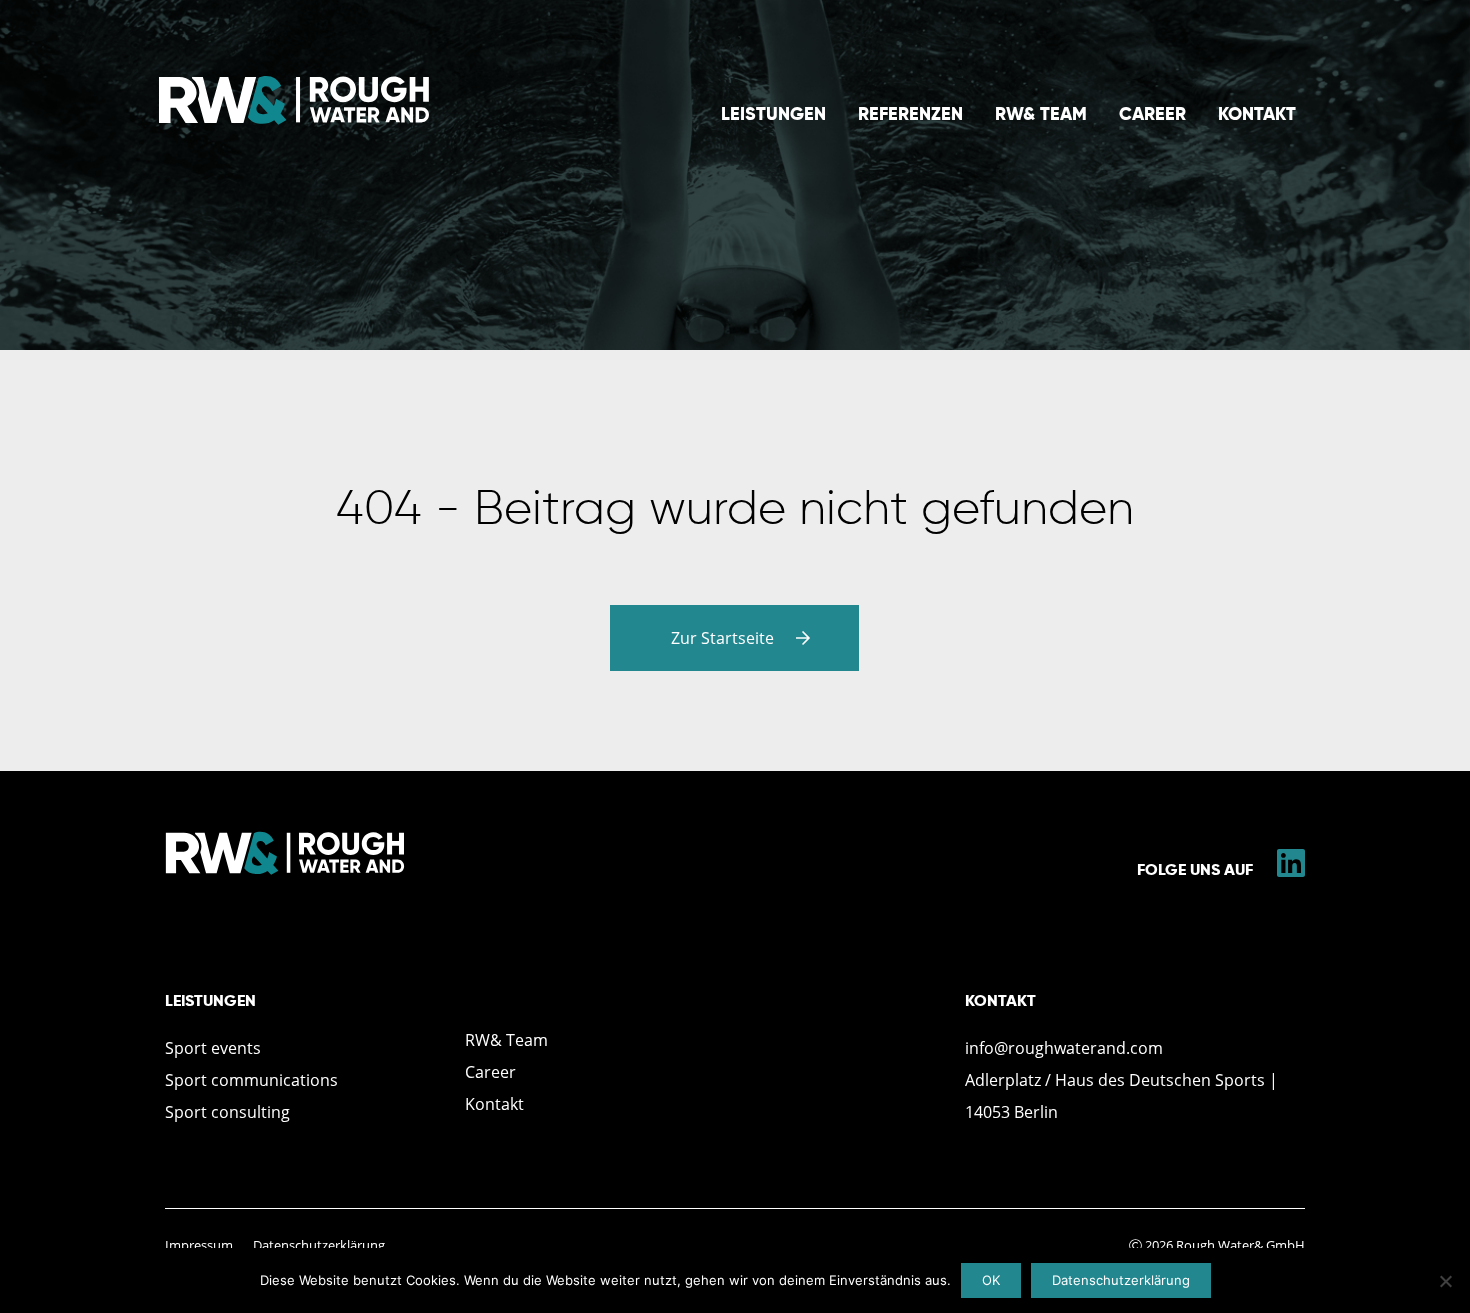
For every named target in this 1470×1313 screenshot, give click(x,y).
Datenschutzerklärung (319, 1245)
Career (1152, 113)
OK (991, 1280)
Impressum (199, 1245)
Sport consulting (227, 1112)
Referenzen (910, 113)
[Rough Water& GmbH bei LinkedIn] (1291, 869)
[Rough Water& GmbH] (294, 120)
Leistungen (773, 113)
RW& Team (1041, 113)
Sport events (213, 1048)
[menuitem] (773, 114)
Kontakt (1257, 113)
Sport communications (251, 1080)
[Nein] (1445, 1281)
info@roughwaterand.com (1064, 1048)
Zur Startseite (724, 638)
